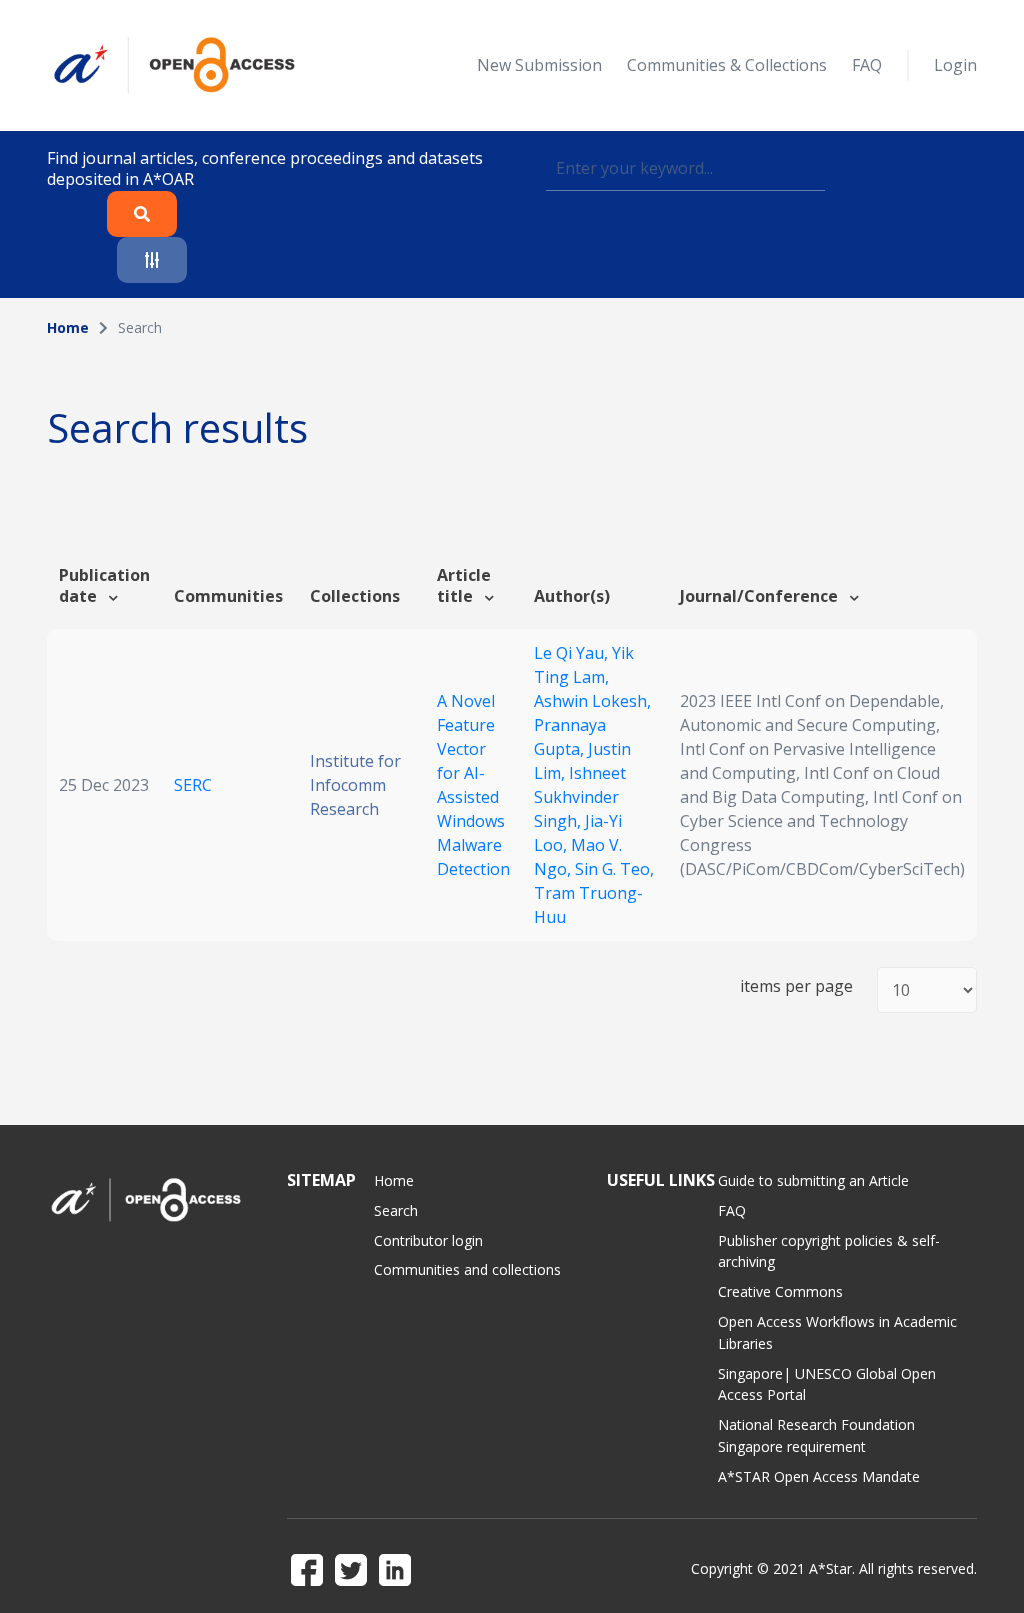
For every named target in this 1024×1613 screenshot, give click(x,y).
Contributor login (428, 1240)
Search (396, 1210)
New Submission (539, 65)
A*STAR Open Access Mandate (819, 1476)
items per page (796, 986)
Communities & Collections (727, 65)
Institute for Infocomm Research (355, 785)
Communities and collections (467, 1269)
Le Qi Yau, (573, 653)
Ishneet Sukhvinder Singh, (580, 797)
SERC (193, 785)
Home (68, 327)
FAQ (867, 65)
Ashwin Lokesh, (592, 701)
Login (955, 65)
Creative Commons (780, 1291)
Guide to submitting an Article (813, 1180)
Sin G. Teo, (614, 869)
